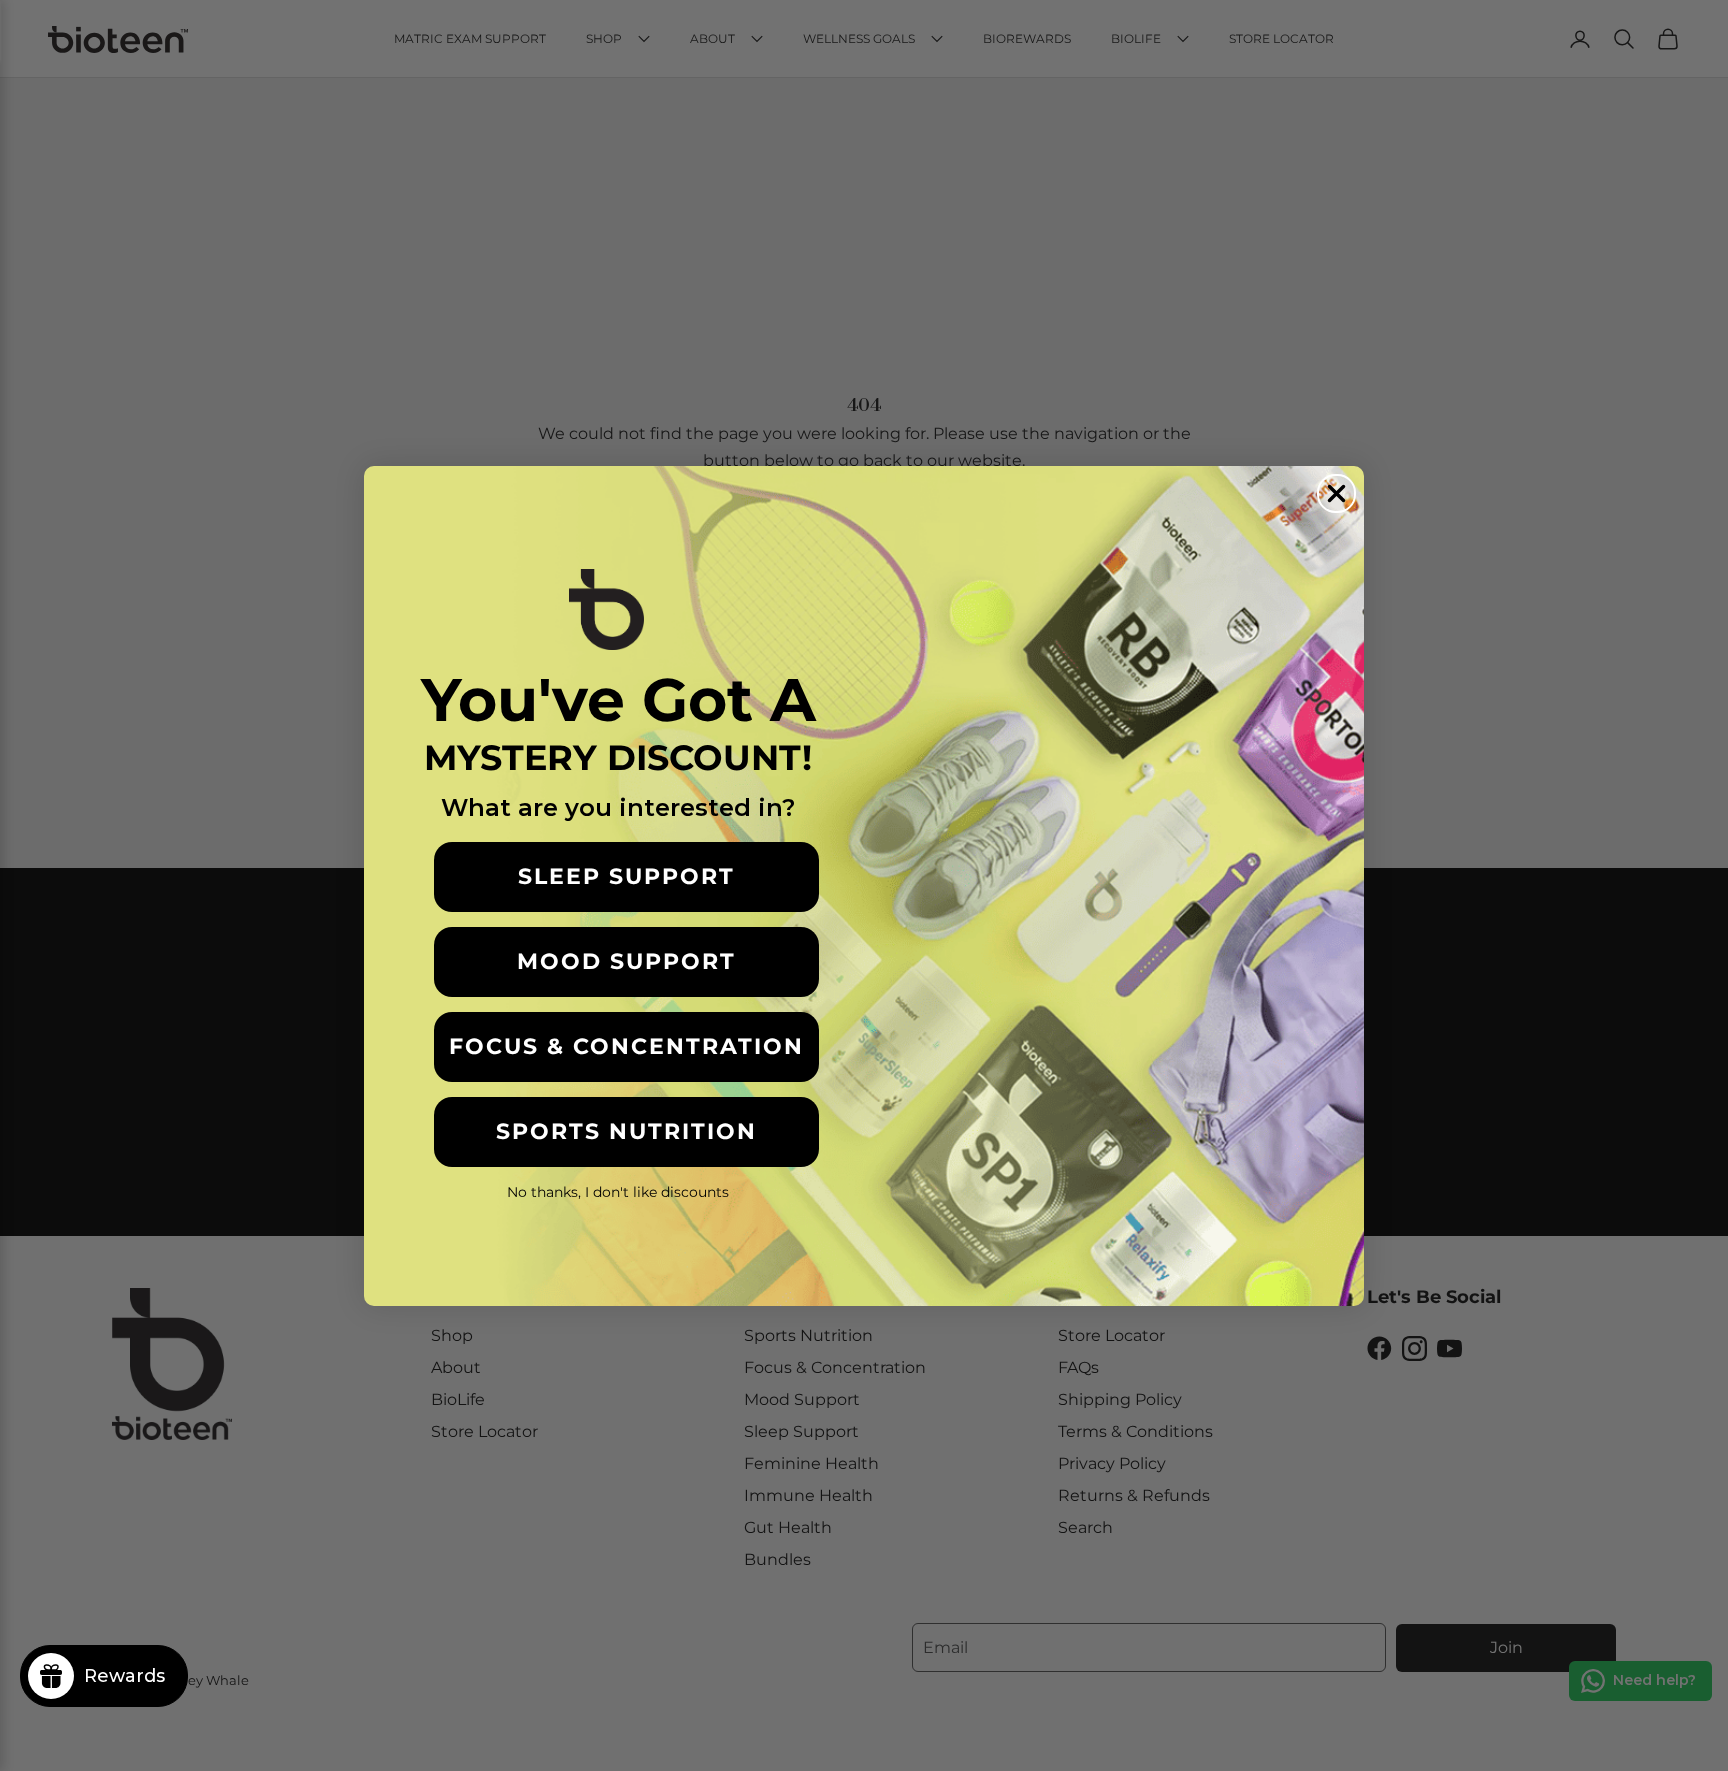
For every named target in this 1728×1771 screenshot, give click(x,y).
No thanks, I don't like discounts (618, 1192)
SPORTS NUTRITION (626, 1131)
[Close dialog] (1336, 493)
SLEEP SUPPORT (626, 876)
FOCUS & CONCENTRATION (626, 1046)
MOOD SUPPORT (626, 961)
